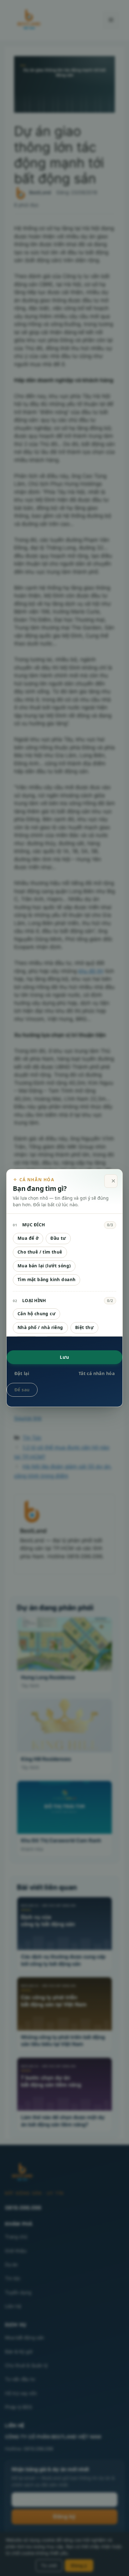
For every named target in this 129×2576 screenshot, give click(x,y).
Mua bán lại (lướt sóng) (44, 1266)
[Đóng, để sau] (111, 1181)
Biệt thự (84, 1327)
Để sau (22, 1390)
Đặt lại (22, 1373)
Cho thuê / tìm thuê (40, 1252)
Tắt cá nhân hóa (97, 1373)
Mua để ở (28, 1238)
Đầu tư (58, 1238)
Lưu (64, 1357)
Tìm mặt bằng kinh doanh (46, 1280)
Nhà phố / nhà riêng (40, 1327)
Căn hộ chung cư (36, 1314)
